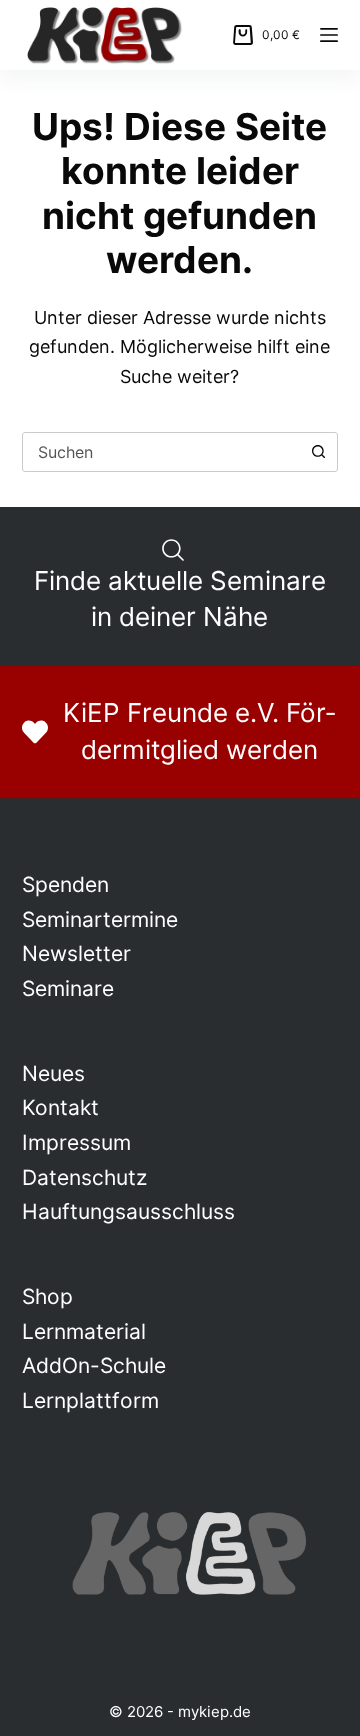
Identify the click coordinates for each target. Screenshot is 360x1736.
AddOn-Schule (94, 1365)
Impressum (76, 1142)
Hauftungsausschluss (128, 1211)
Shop (47, 1296)
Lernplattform (90, 1400)
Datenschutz (84, 1177)
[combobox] (161, 452)
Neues (53, 1073)
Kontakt (60, 1107)
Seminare (68, 988)
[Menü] (329, 35)
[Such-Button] (318, 452)
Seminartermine (100, 919)
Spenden (65, 884)
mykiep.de (214, 1711)
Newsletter (76, 953)
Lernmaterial (84, 1331)
